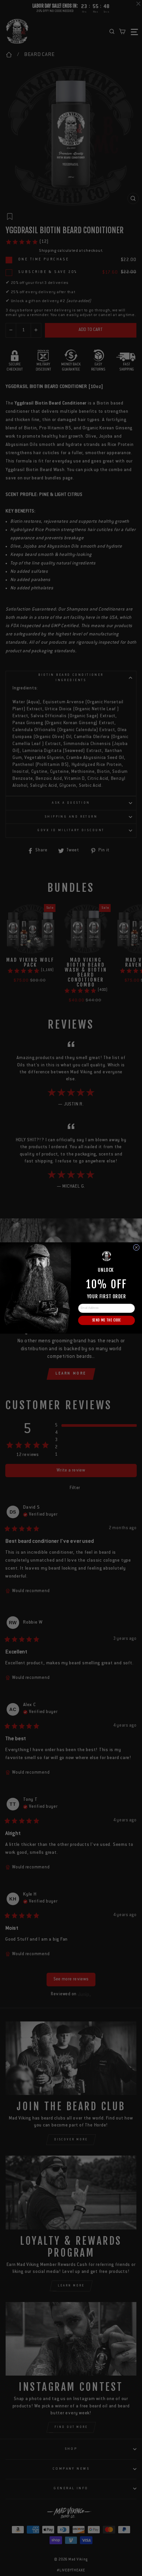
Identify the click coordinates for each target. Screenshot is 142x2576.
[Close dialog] (136, 1247)
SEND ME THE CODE (106, 1320)
